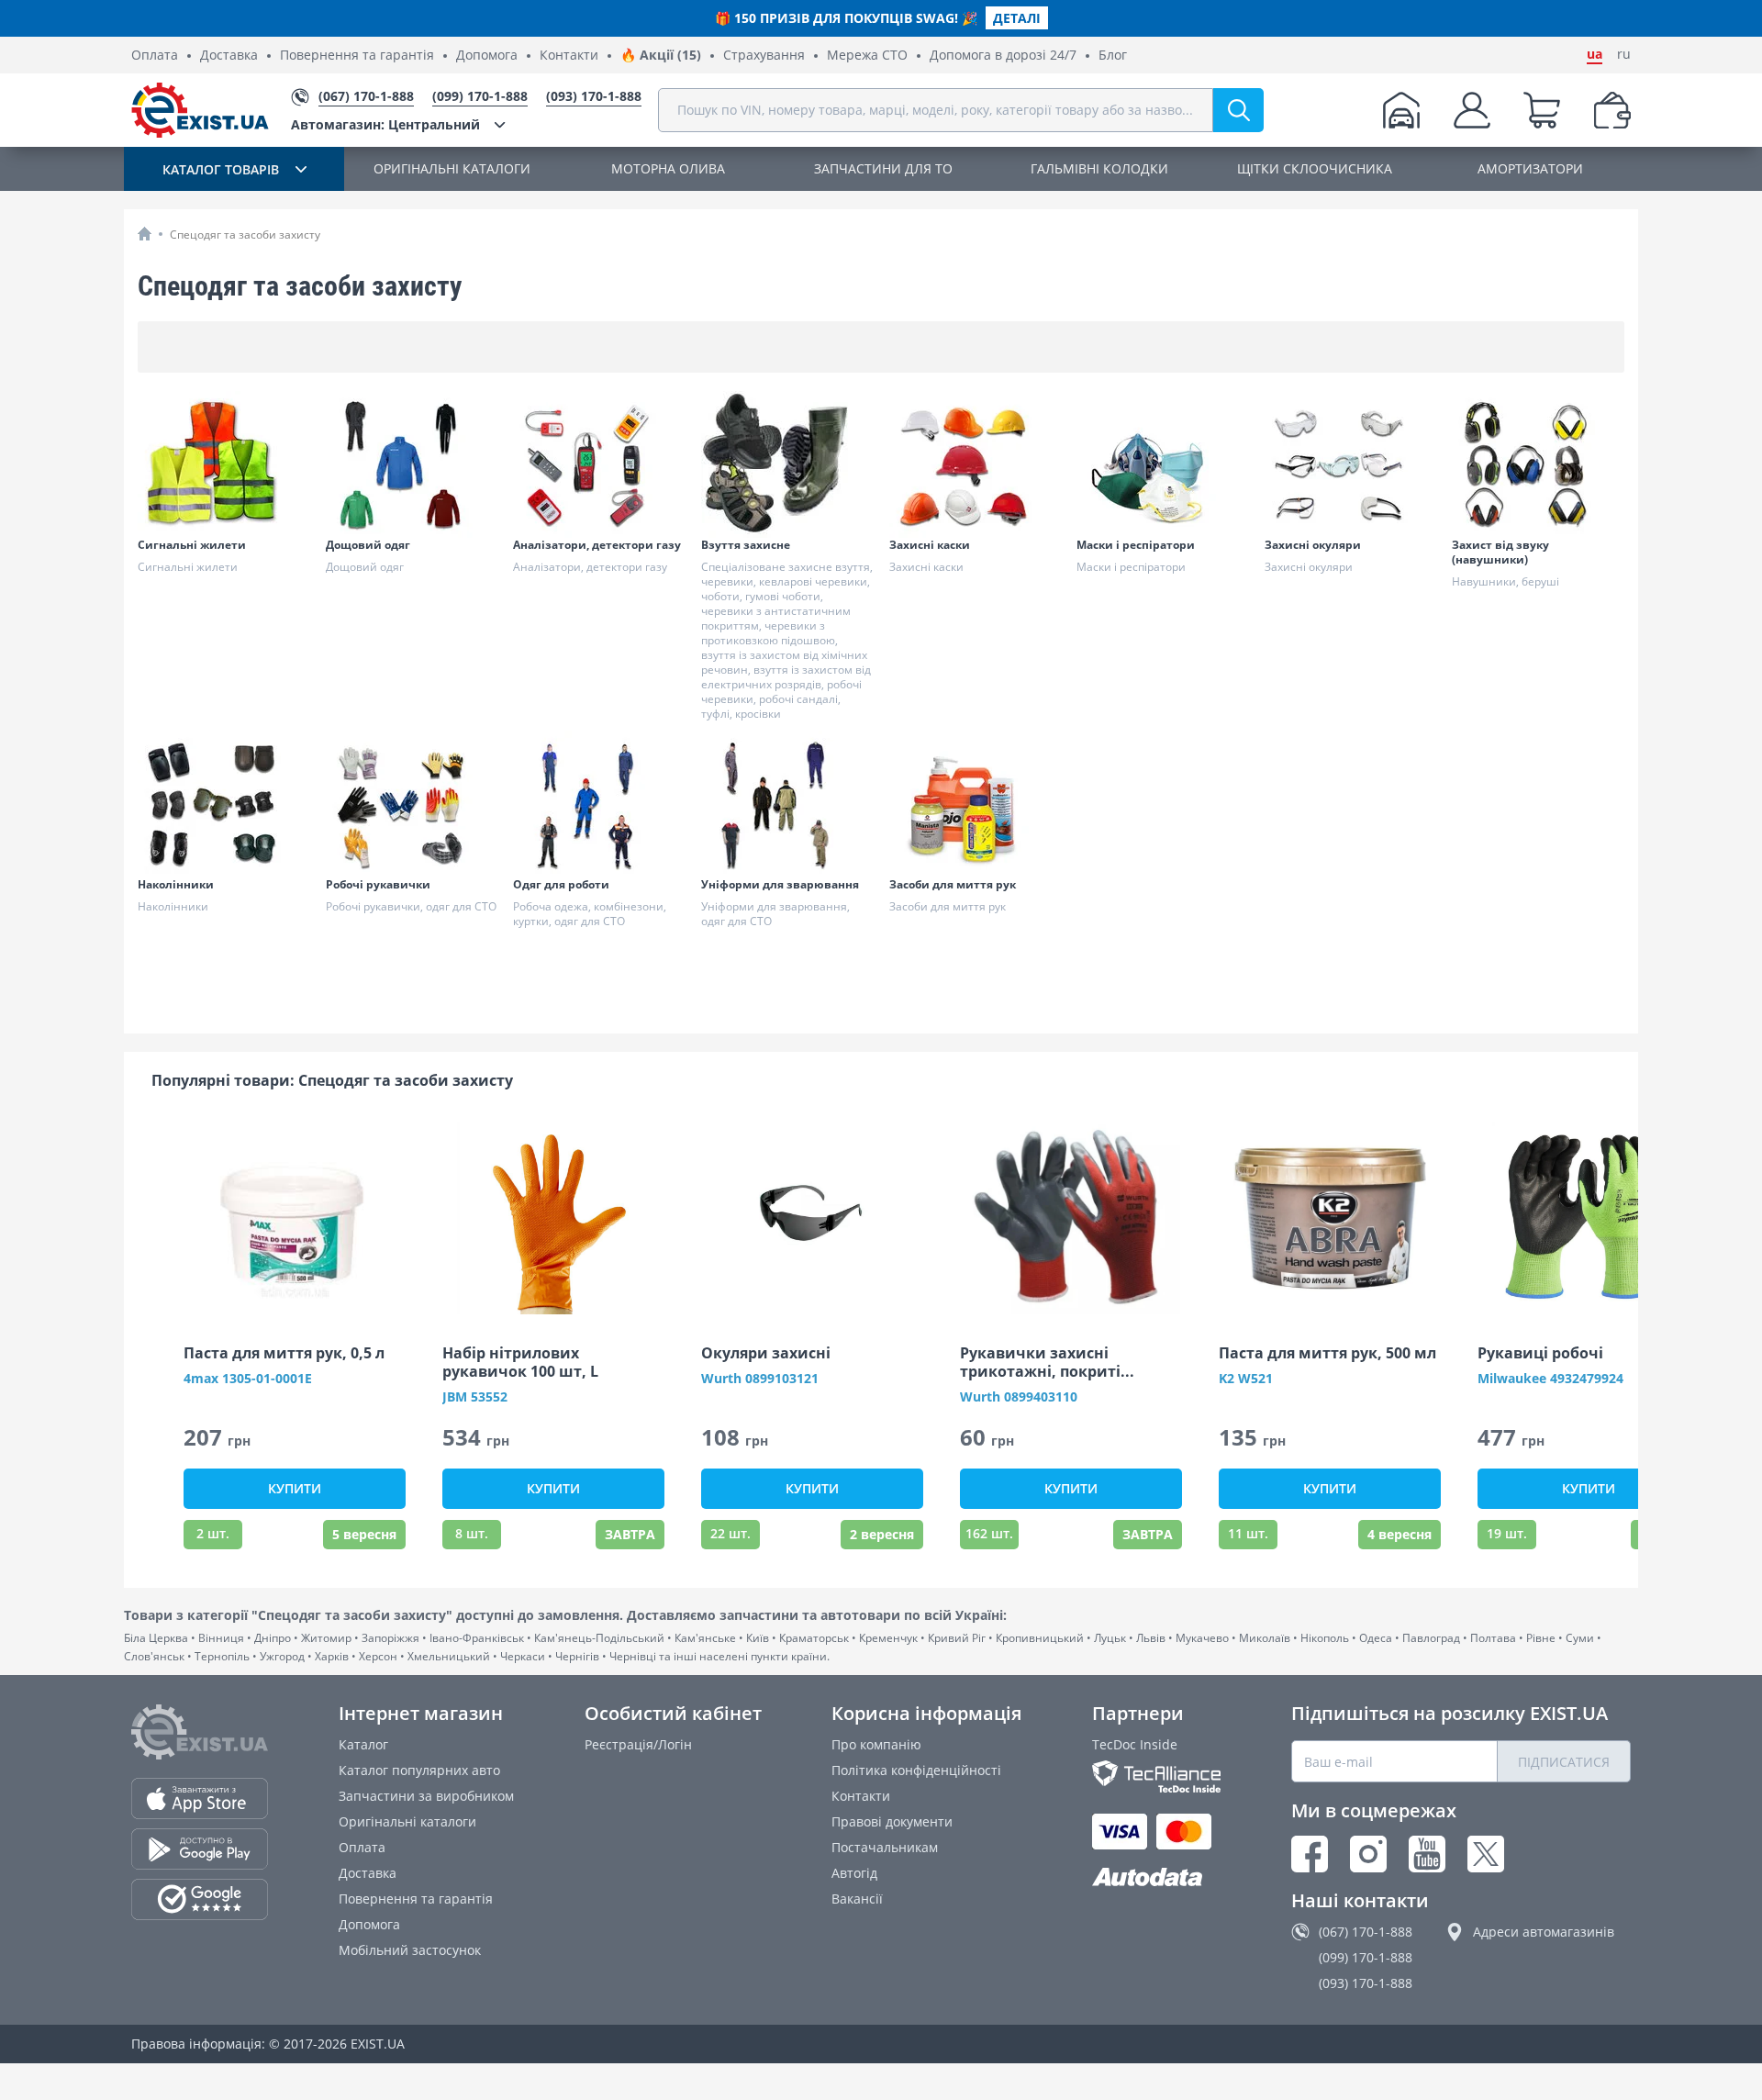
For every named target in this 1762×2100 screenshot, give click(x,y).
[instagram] (1368, 1854)
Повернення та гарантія (357, 56)
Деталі (1017, 18)
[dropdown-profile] (1472, 110)
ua (1595, 54)
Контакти (569, 56)
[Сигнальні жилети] (224, 464)
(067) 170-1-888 (1366, 1932)
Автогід (854, 1873)
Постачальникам (885, 1847)
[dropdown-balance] (1612, 110)
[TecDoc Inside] (1156, 1776)
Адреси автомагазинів (1544, 1932)
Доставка (229, 56)
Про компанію (876, 1744)
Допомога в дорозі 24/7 (1003, 56)
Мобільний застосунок (410, 1950)
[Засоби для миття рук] (976, 804)
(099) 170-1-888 (1366, 1957)
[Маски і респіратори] (1163, 464)
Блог (1113, 56)
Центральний (385, 124)
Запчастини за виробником (426, 1796)
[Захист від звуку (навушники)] (1538, 464)
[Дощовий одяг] (412, 464)
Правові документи (892, 1821)
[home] (145, 234)
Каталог (363, 1744)
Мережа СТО (867, 56)
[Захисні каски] (976, 464)
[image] (295, 1218)
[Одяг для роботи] (599, 804)
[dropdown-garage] (1401, 110)
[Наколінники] (224, 804)
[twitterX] (1486, 1854)
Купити (295, 1488)
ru (1624, 54)
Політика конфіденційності (916, 1770)
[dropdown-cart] (1542, 110)
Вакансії (857, 1899)
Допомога (487, 56)
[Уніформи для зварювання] (787, 804)
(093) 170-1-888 (1366, 1983)
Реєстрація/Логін (638, 1744)
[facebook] (1310, 1854)
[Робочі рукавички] (412, 804)
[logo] (200, 110)
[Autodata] (1156, 1877)
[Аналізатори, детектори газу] (599, 464)
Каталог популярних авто (419, 1770)
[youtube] (1427, 1854)
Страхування (764, 56)
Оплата (155, 56)
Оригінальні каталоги (407, 1821)
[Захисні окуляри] (1351, 464)
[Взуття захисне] (787, 464)
